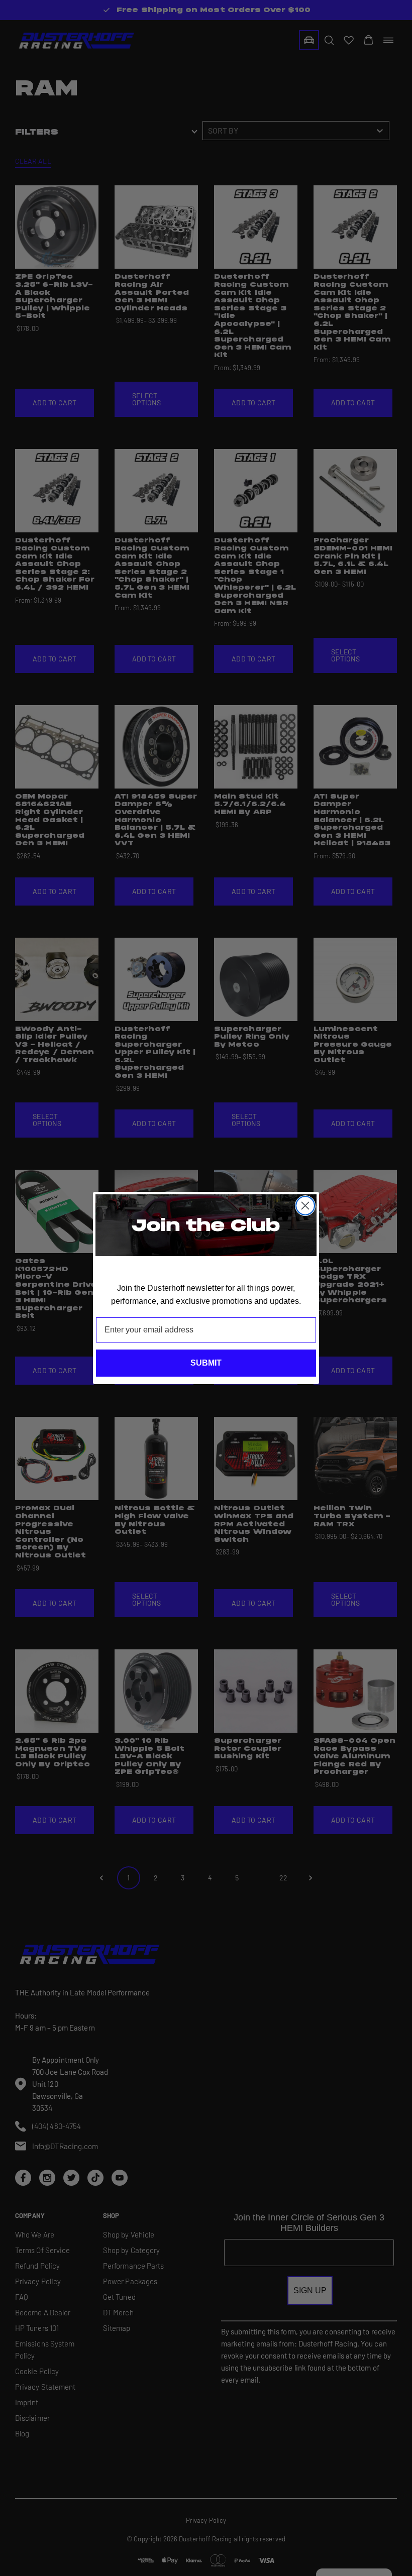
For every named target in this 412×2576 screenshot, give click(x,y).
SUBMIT (206, 1363)
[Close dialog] (305, 1206)
